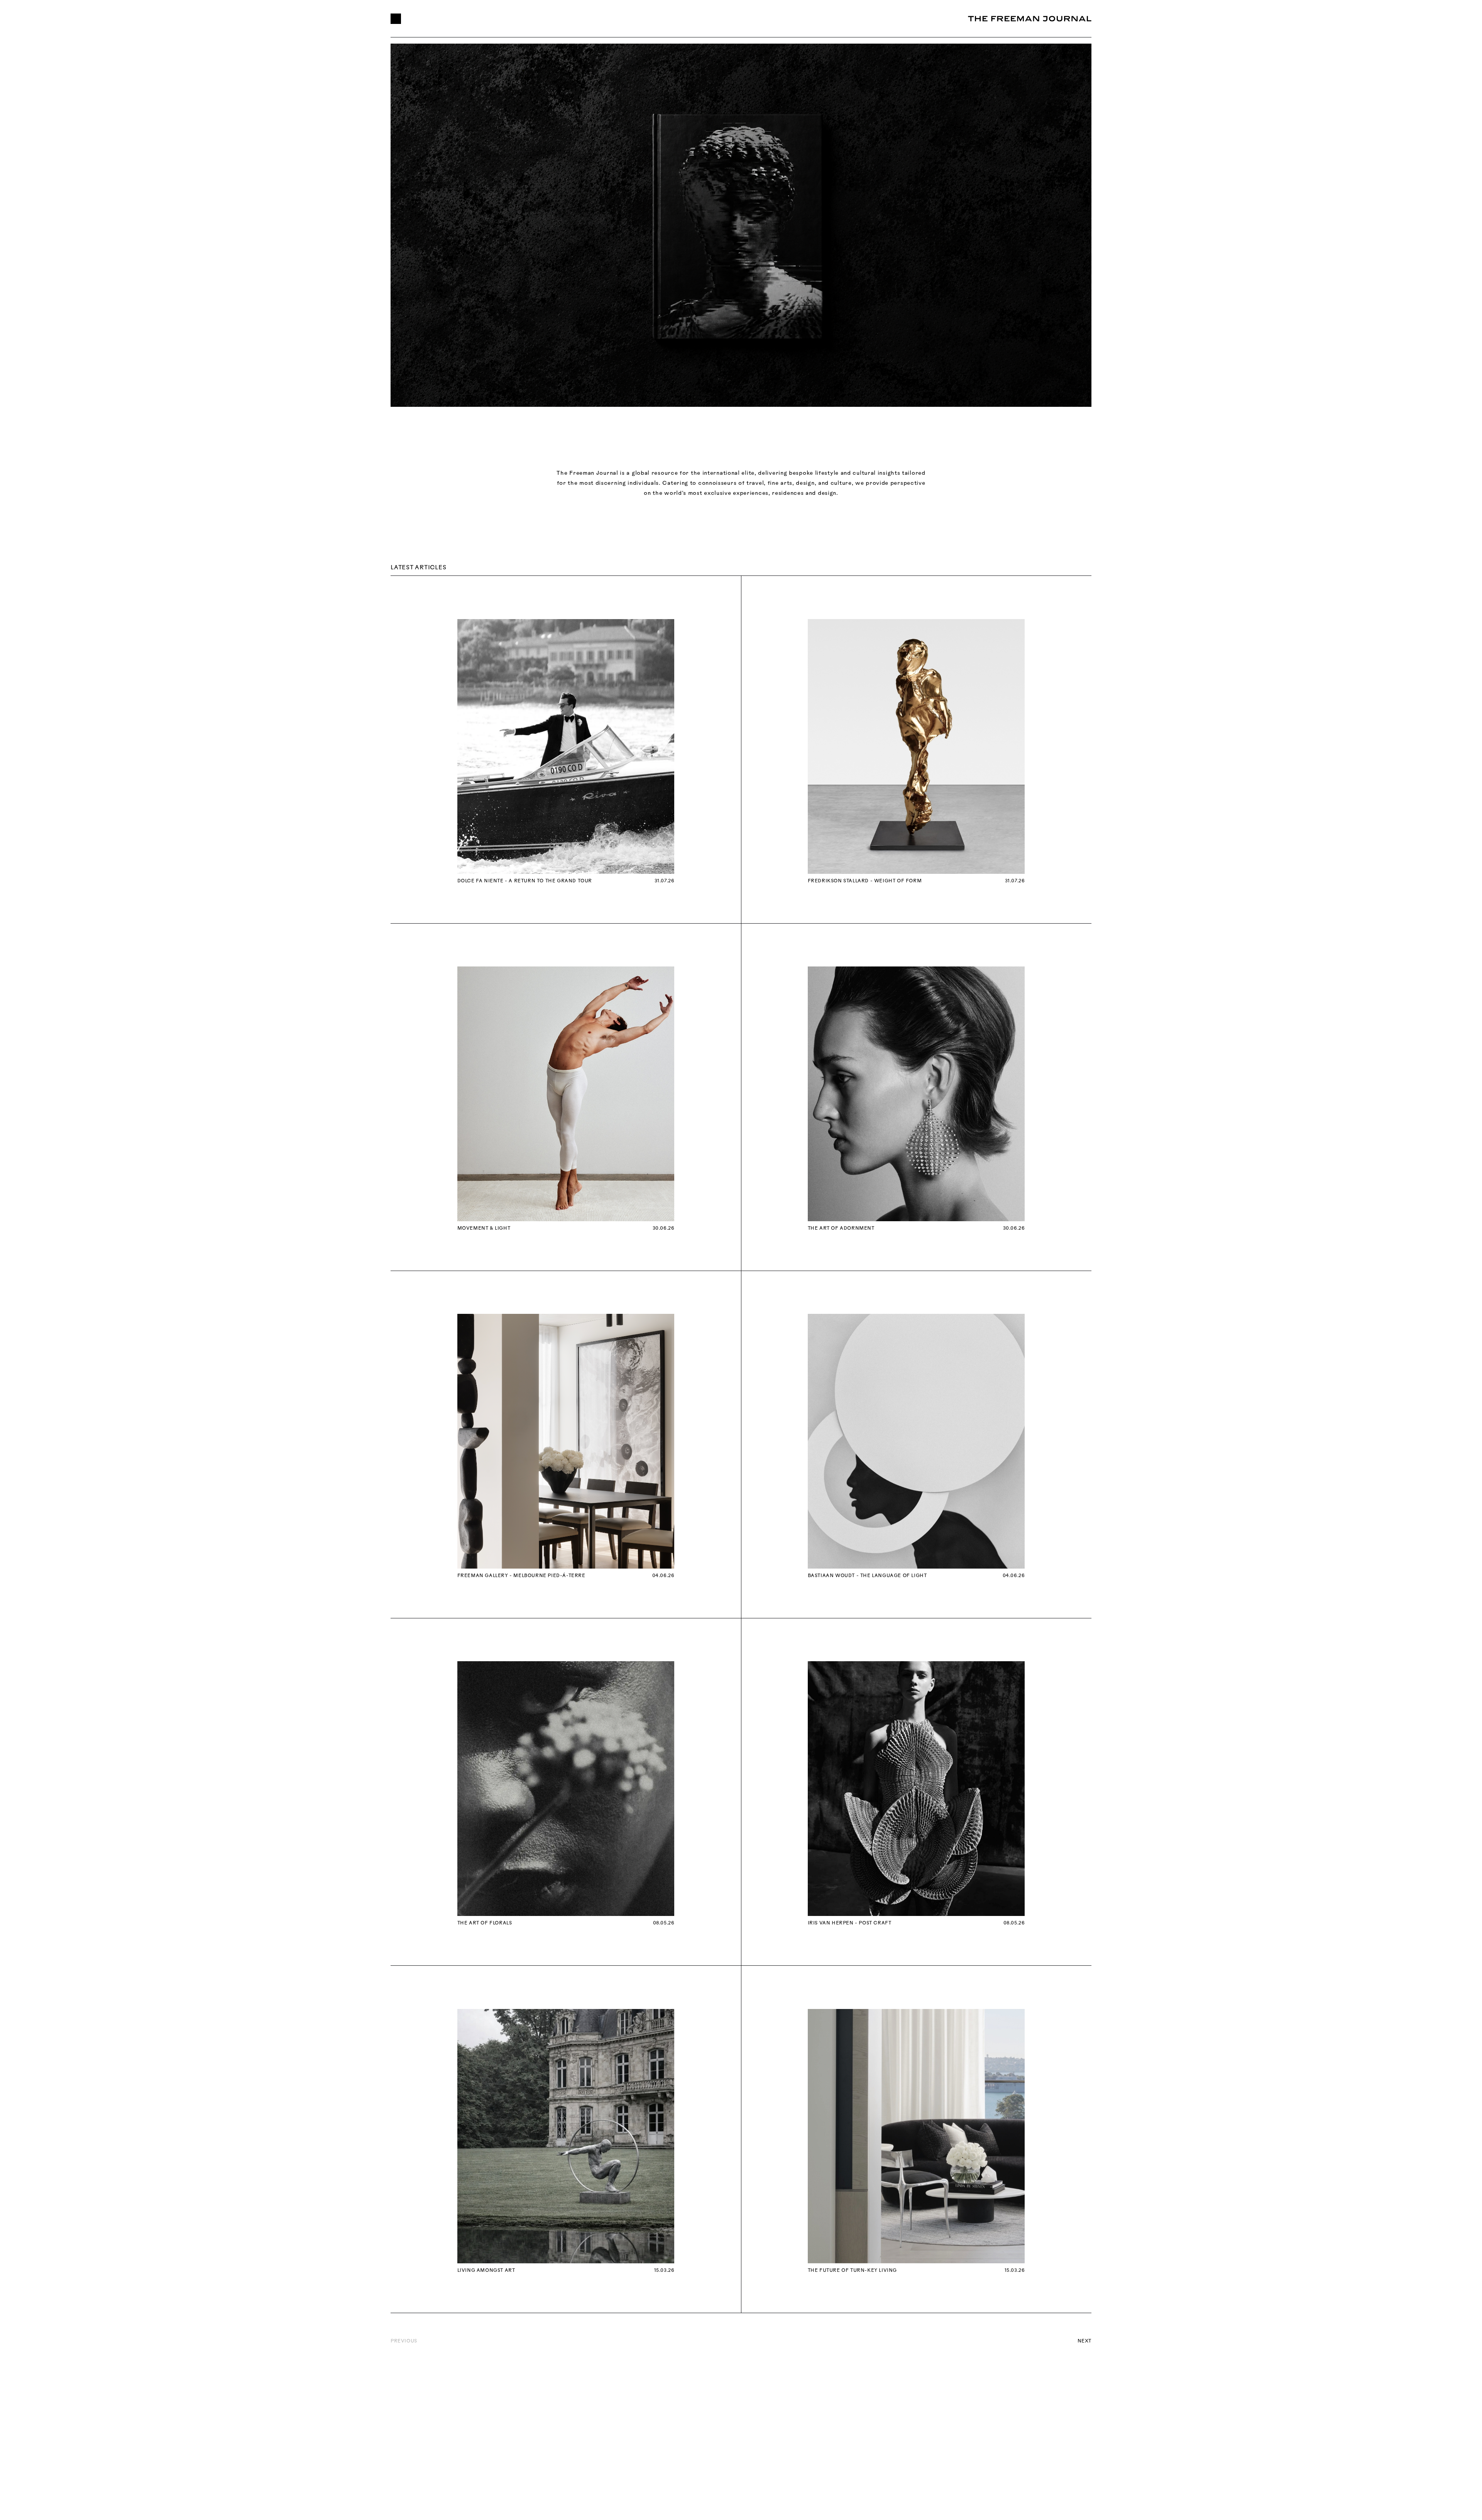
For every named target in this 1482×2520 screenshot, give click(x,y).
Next (1084, 2341)
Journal (623, 19)
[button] (396, 19)
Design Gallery (564, 19)
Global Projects (450, 19)
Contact (673, 19)
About (508, 19)
